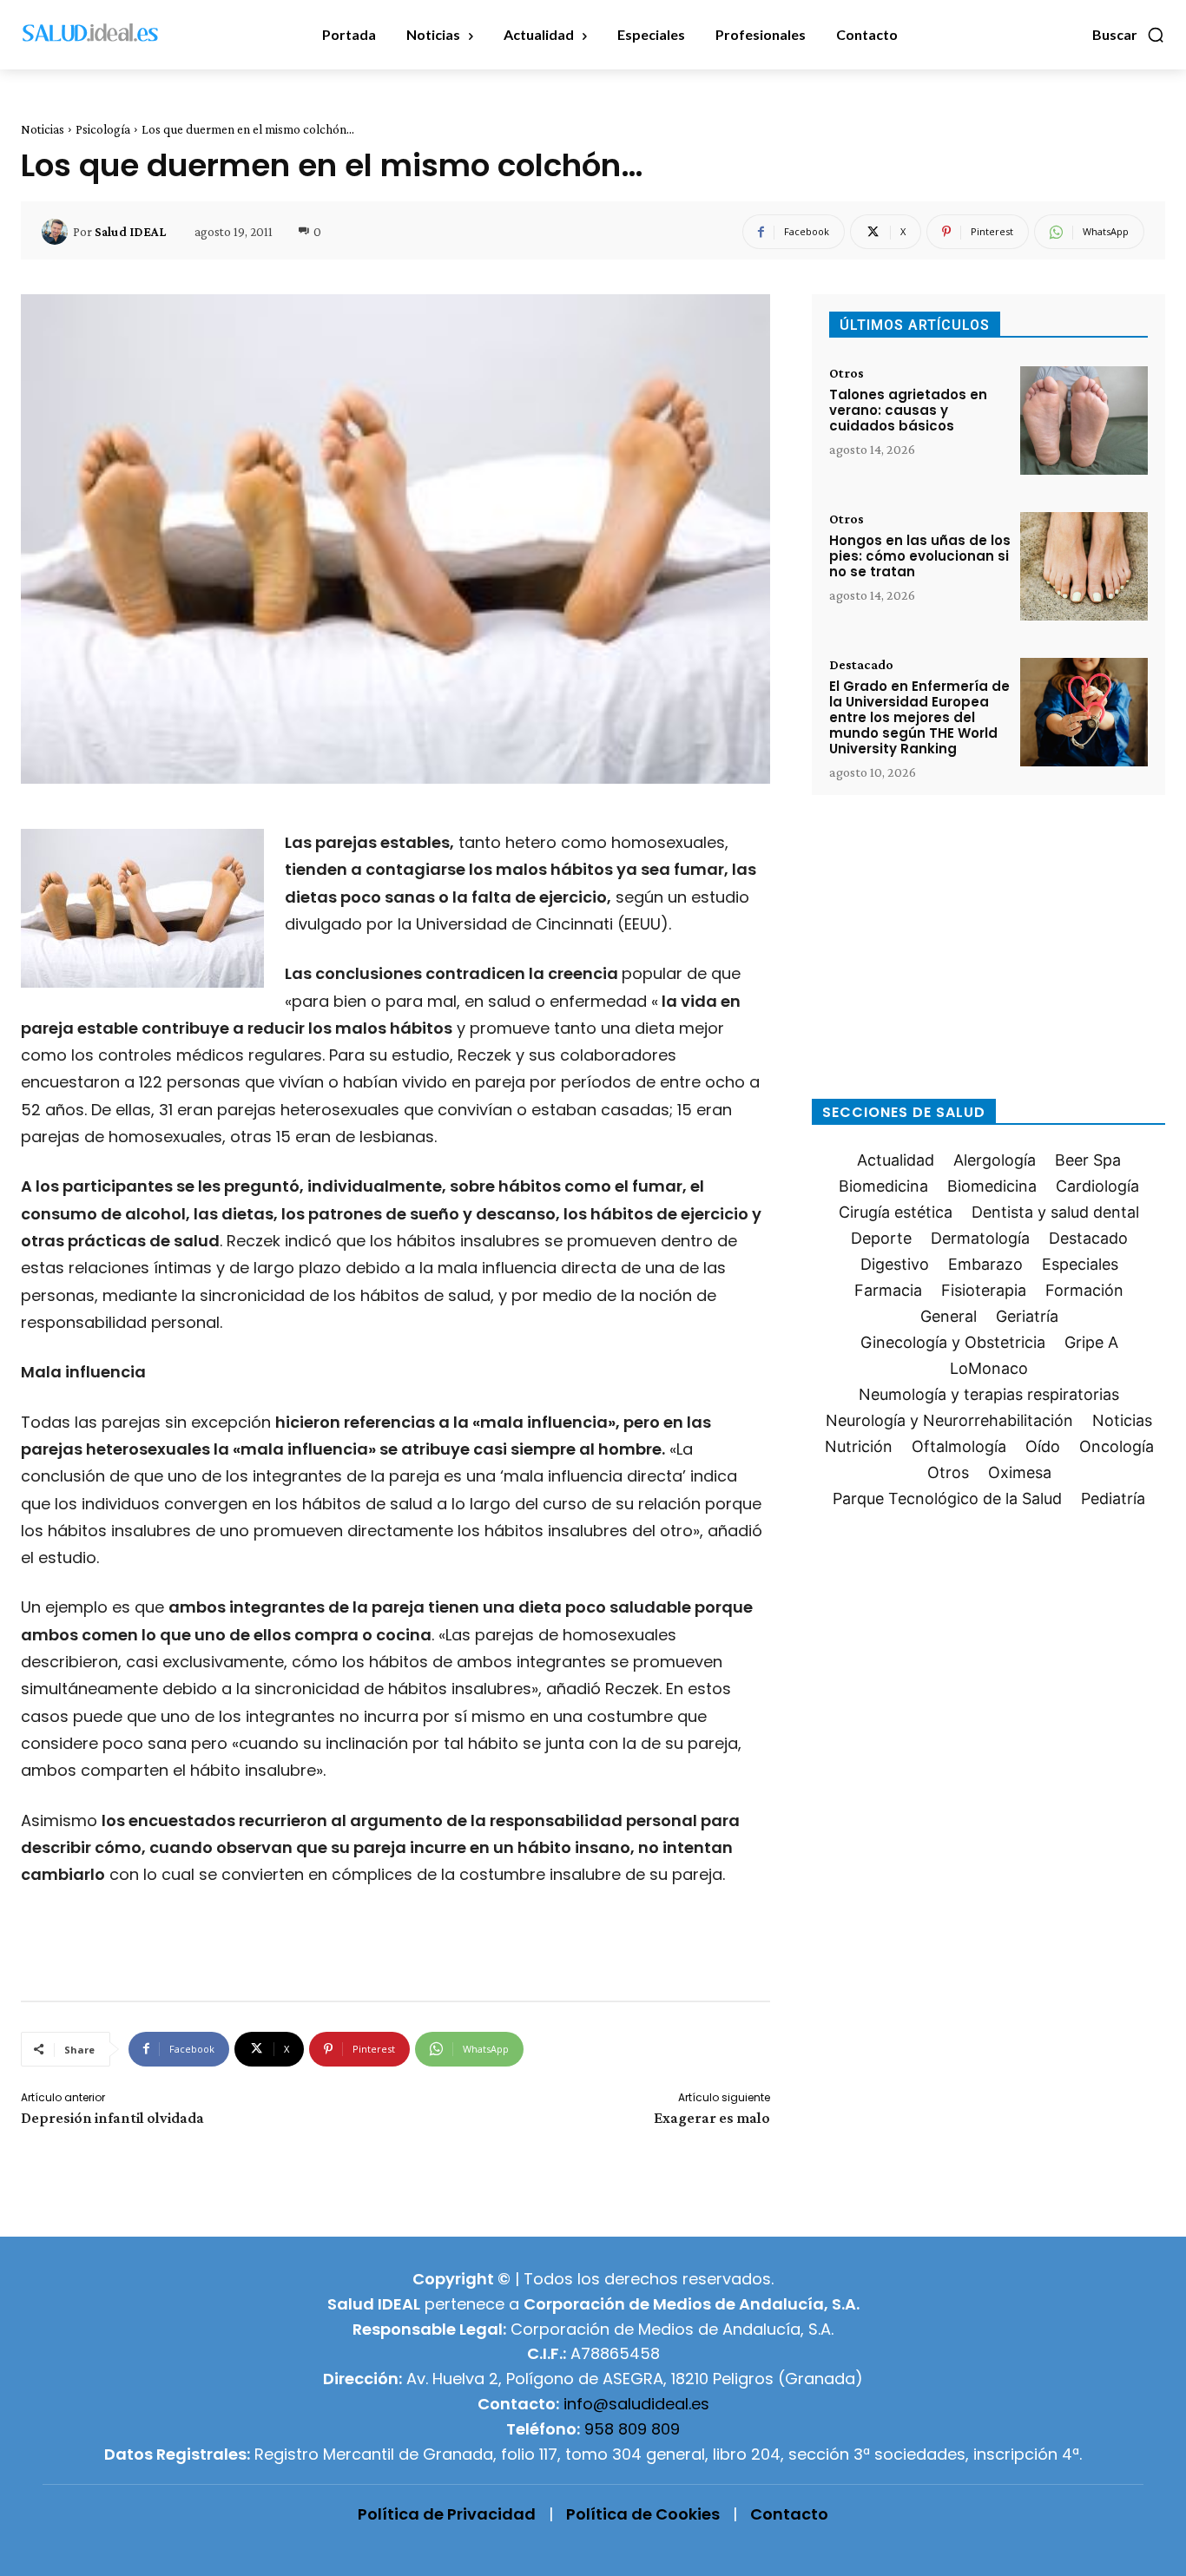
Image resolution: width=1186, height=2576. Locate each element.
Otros (847, 373)
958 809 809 (632, 2429)
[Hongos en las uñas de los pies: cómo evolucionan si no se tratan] (1084, 566)
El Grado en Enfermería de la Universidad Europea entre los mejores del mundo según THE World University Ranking (919, 717)
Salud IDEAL (130, 232)
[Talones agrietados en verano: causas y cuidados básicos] (1084, 421)
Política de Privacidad (447, 2514)
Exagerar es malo (712, 2118)
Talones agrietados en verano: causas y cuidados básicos (908, 410)
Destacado (861, 665)
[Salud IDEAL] (57, 232)
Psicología (103, 129)
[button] (1129, 35)
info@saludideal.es (636, 2404)
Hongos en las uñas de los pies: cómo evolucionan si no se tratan (920, 556)
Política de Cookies (643, 2514)
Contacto (789, 2514)
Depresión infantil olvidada (112, 2118)
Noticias (43, 129)
